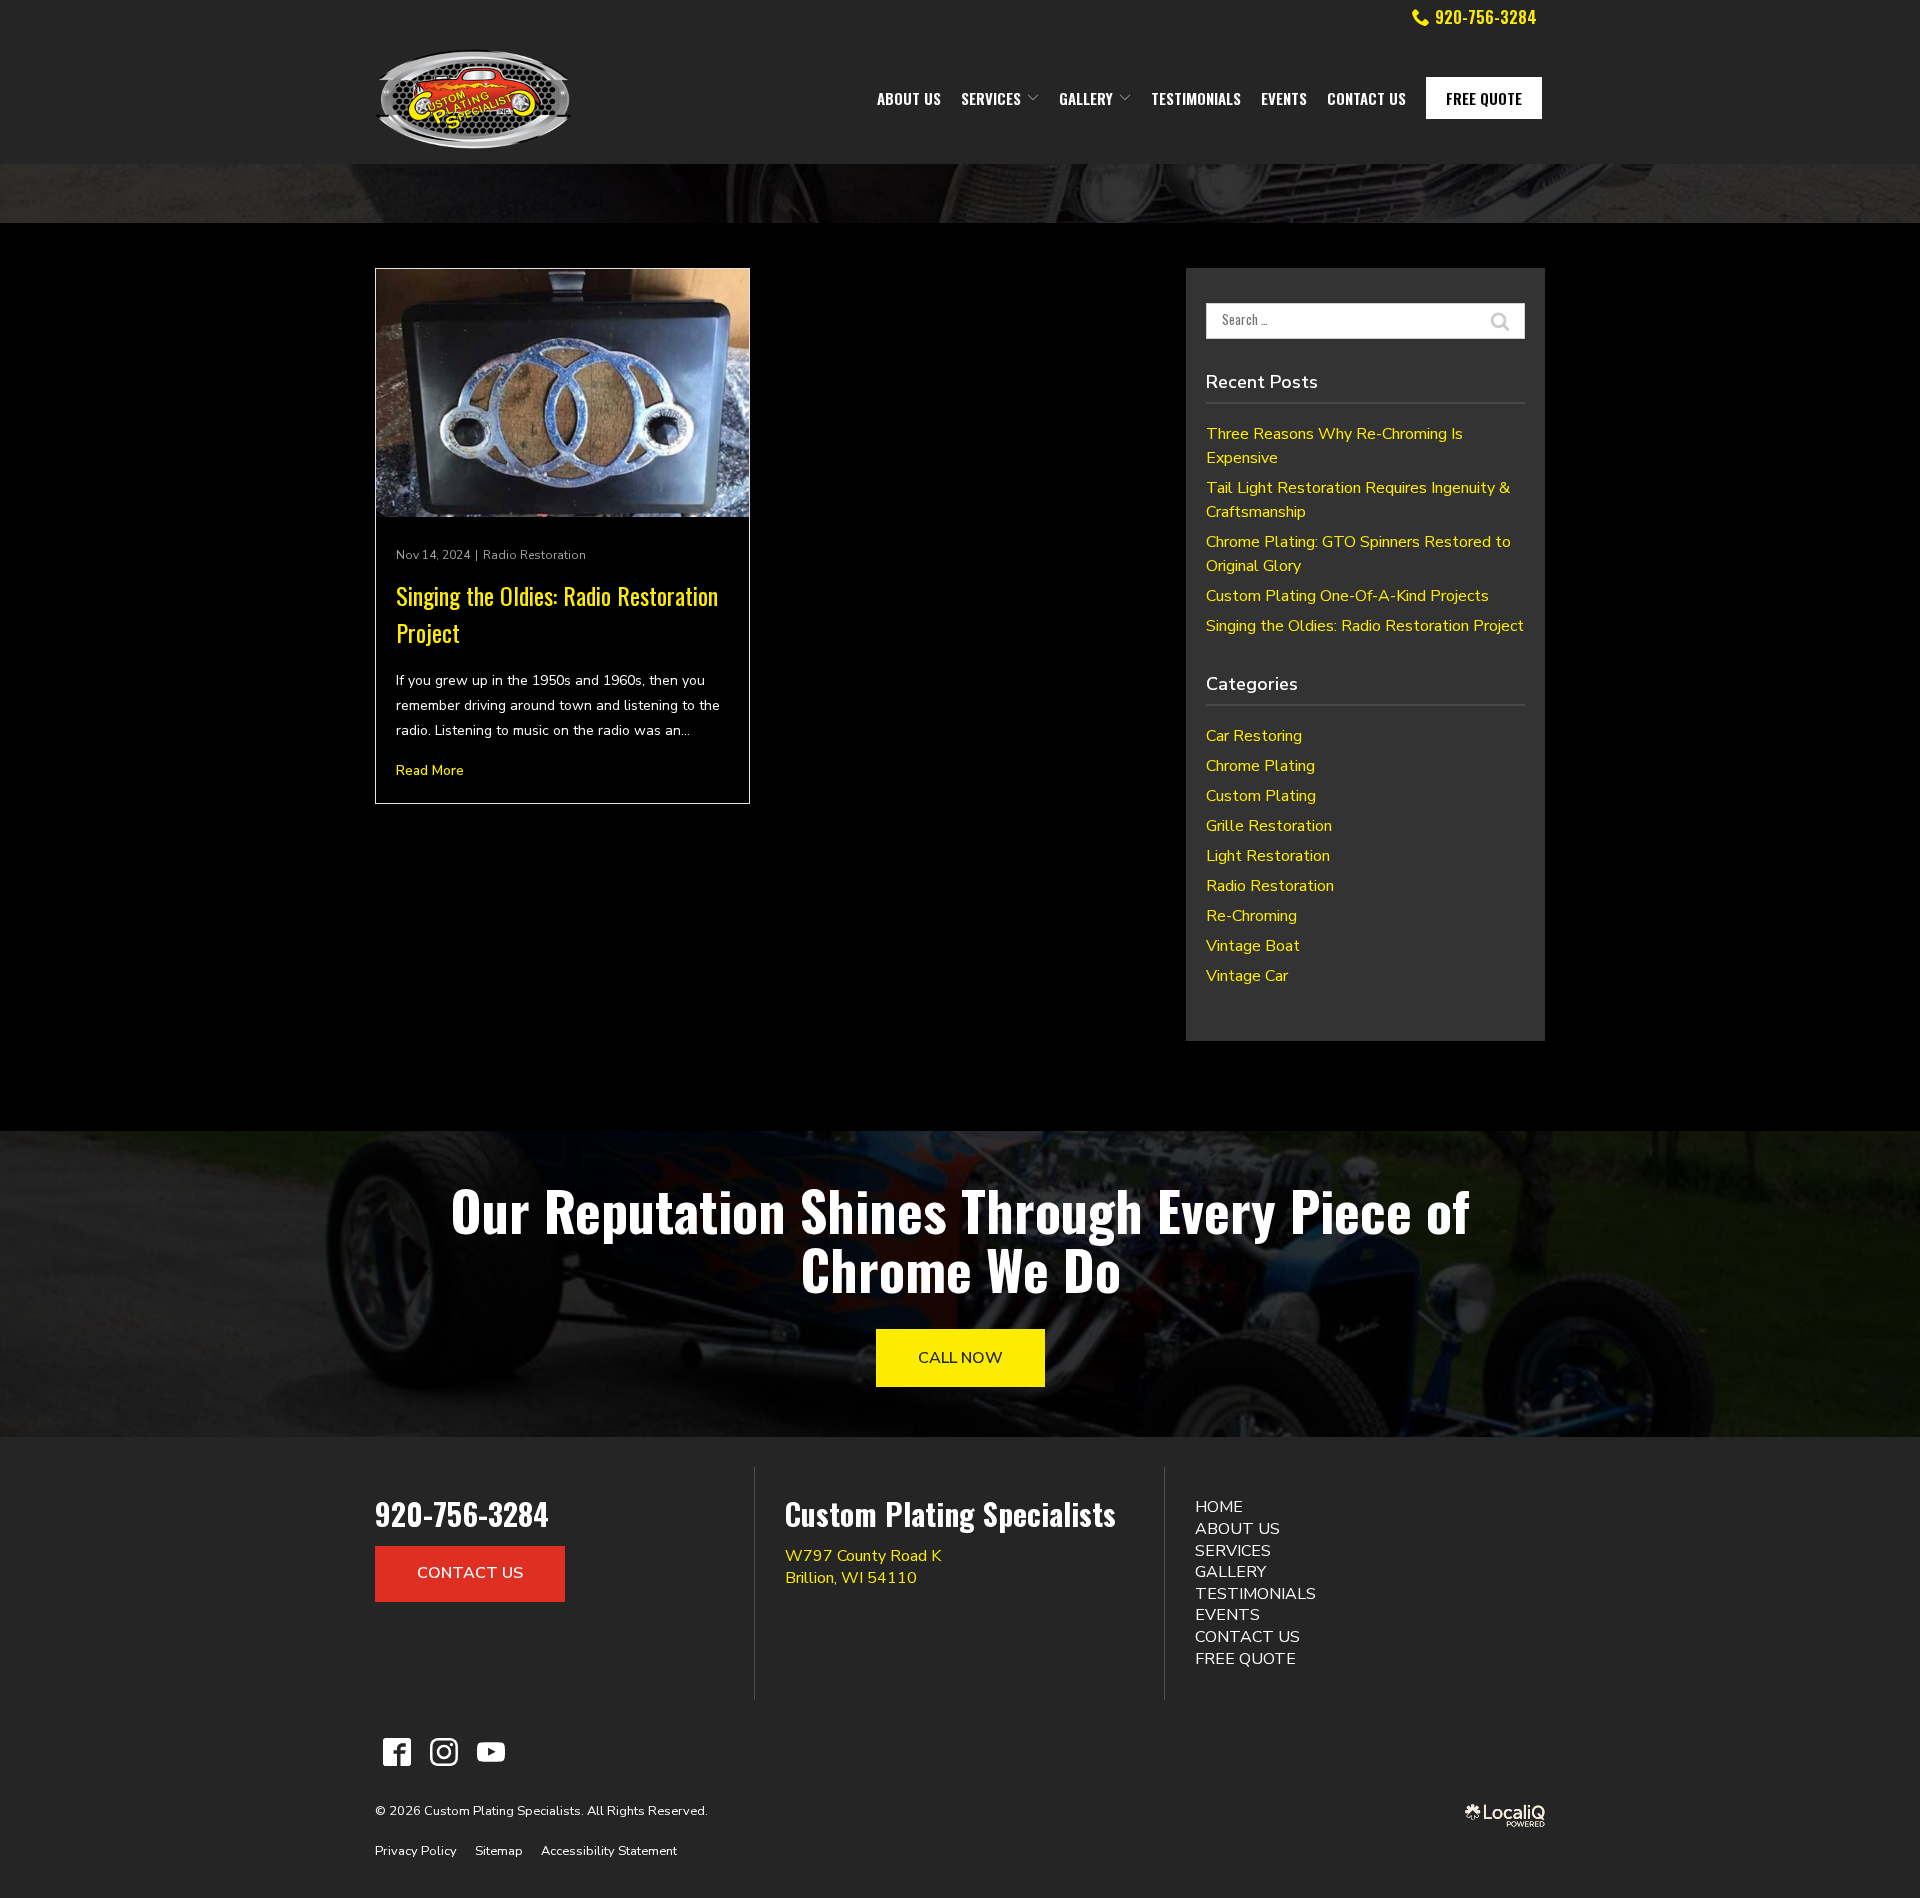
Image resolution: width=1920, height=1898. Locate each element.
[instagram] (443, 1751)
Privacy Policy (416, 1851)
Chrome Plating (1260, 766)
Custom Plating (1261, 796)
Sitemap (499, 1851)
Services (991, 98)
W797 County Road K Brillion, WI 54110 (863, 1567)
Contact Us (1366, 98)
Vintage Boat (1253, 946)
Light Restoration (1268, 856)
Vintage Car (1247, 976)
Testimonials (1196, 98)
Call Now (960, 1358)
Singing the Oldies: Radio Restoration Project (1365, 626)
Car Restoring (1254, 736)
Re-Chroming (1251, 916)
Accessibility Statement (609, 1851)
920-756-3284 (1486, 17)
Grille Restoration (1269, 826)
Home (1219, 1507)
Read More (430, 770)
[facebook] (396, 1751)
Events (1284, 98)
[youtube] (490, 1751)
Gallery (1086, 98)
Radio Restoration (534, 555)
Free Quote (1484, 98)
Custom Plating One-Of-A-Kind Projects (1347, 596)
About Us (909, 98)
